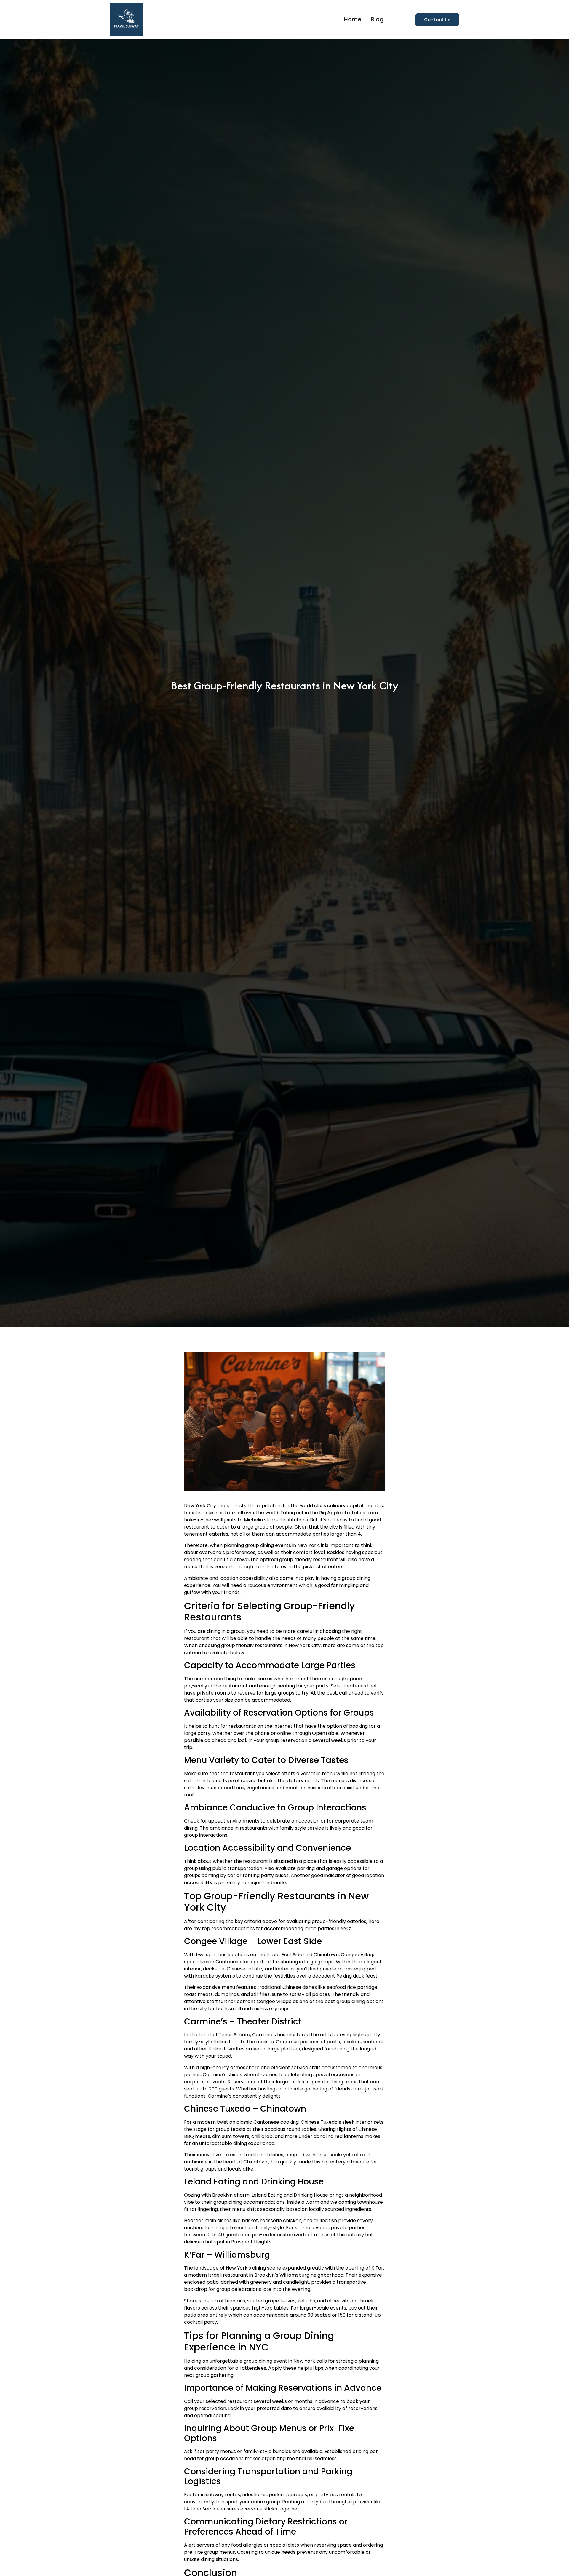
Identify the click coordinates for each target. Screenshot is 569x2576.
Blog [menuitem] (377, 19)
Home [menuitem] (353, 19)
